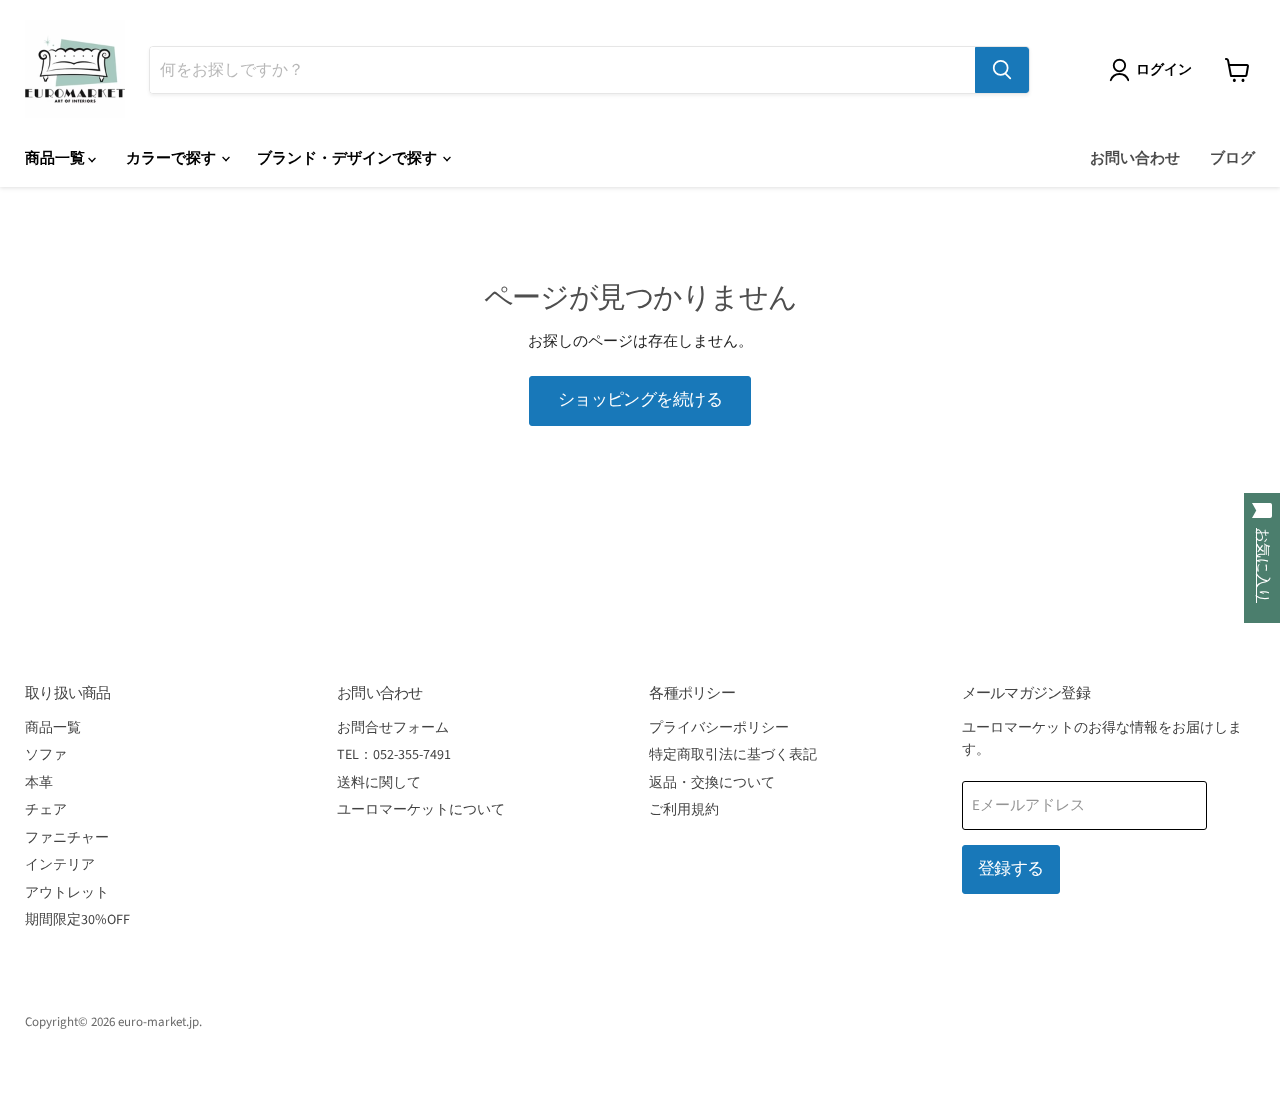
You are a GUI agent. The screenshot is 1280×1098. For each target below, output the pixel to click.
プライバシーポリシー (719, 728)
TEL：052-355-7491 (394, 755)
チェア (46, 810)
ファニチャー (67, 838)
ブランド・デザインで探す (348, 158)
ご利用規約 (684, 810)
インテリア (60, 865)
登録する (1011, 869)
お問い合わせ (1135, 158)
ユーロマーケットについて (421, 810)
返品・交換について (712, 783)
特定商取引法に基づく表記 (733, 755)
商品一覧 (56, 158)
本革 (39, 783)
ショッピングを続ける (640, 400)
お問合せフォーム (393, 728)
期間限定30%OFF (77, 920)
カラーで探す (172, 158)
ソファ (46, 755)
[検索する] (1002, 70)
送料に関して (379, 783)
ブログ (1232, 158)
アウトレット (67, 893)
